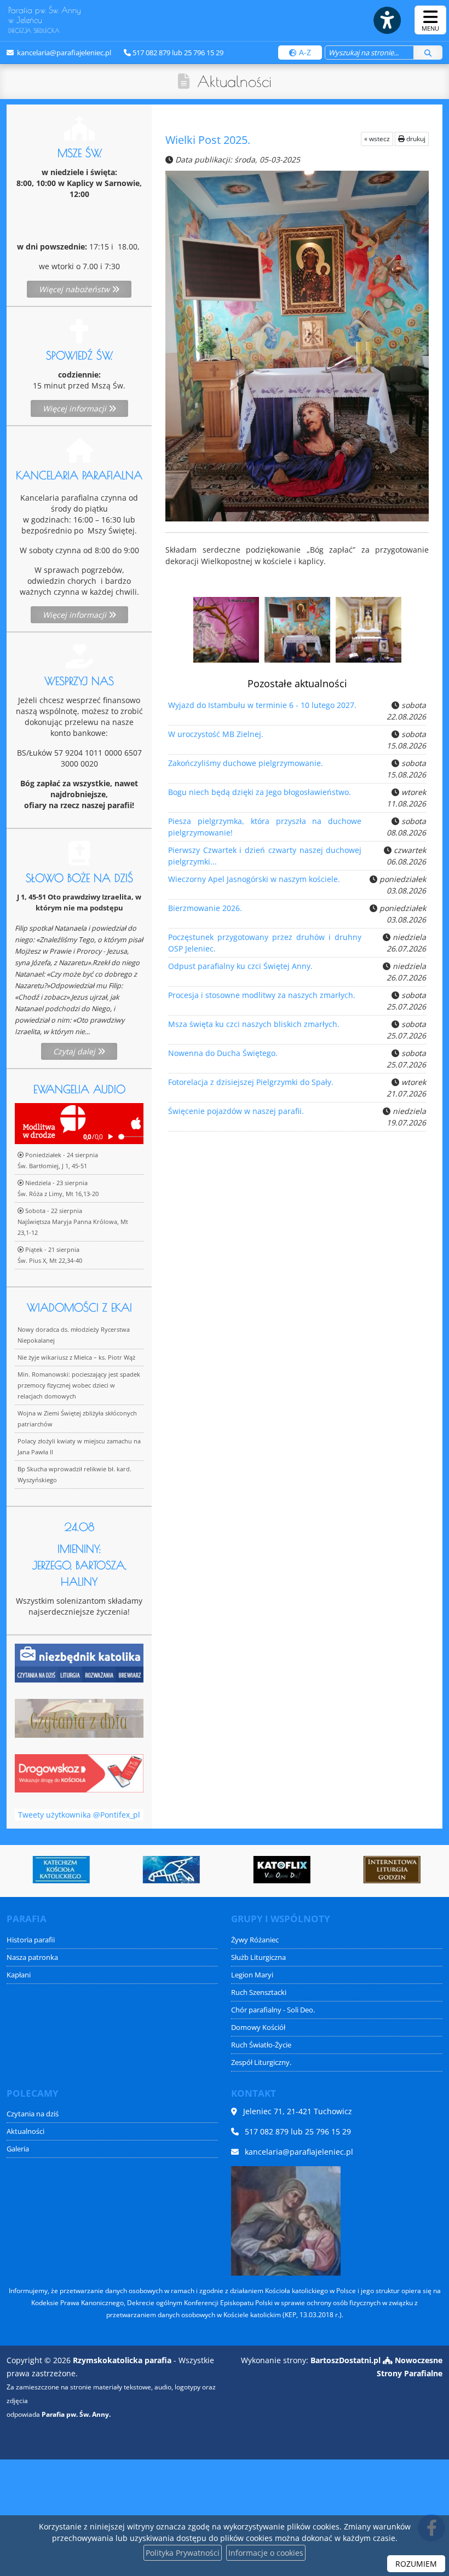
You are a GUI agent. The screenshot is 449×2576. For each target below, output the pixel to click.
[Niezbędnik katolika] (79, 1662)
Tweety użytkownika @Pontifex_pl (79, 1815)
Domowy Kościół (258, 2027)
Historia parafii (31, 1940)
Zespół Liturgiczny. (261, 2062)
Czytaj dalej (75, 1051)
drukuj (415, 139)
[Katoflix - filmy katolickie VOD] (256, 1870)
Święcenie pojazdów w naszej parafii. (236, 1111)
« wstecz (377, 139)
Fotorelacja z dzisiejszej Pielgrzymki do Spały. (251, 1082)
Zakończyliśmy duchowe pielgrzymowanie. (246, 763)
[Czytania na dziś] (79, 1717)
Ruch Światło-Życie (261, 2045)
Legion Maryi (252, 1975)
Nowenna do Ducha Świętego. (223, 1053)
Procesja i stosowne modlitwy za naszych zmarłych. (262, 995)
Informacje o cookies (266, 2553)
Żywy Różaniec (255, 1940)
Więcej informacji (76, 408)
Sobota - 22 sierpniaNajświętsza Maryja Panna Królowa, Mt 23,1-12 (73, 1222)
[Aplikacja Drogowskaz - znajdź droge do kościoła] (79, 1773)
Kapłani (19, 1975)
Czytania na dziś (33, 2114)
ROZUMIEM (416, 2564)
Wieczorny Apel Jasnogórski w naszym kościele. (254, 879)
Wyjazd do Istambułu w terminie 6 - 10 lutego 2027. (262, 705)
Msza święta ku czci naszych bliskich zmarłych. (254, 1024)
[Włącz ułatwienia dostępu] (387, 20)
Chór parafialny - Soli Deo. (273, 2010)
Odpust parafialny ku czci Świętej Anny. (240, 966)
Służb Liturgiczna (258, 1957)
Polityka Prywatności (183, 2553)
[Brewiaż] (366, 1870)
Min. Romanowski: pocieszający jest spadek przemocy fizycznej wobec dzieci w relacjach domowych (79, 1385)
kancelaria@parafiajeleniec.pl (63, 53)
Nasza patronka (32, 1957)
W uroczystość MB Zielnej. (216, 734)
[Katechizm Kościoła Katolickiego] (36, 1870)
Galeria (18, 2149)
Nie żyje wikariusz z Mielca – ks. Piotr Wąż (76, 1357)
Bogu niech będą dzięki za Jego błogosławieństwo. (260, 792)
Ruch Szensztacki (259, 1992)
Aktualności (234, 81)
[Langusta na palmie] (146, 1870)
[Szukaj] (428, 53)
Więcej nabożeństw (75, 289)
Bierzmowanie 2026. (205, 908)
